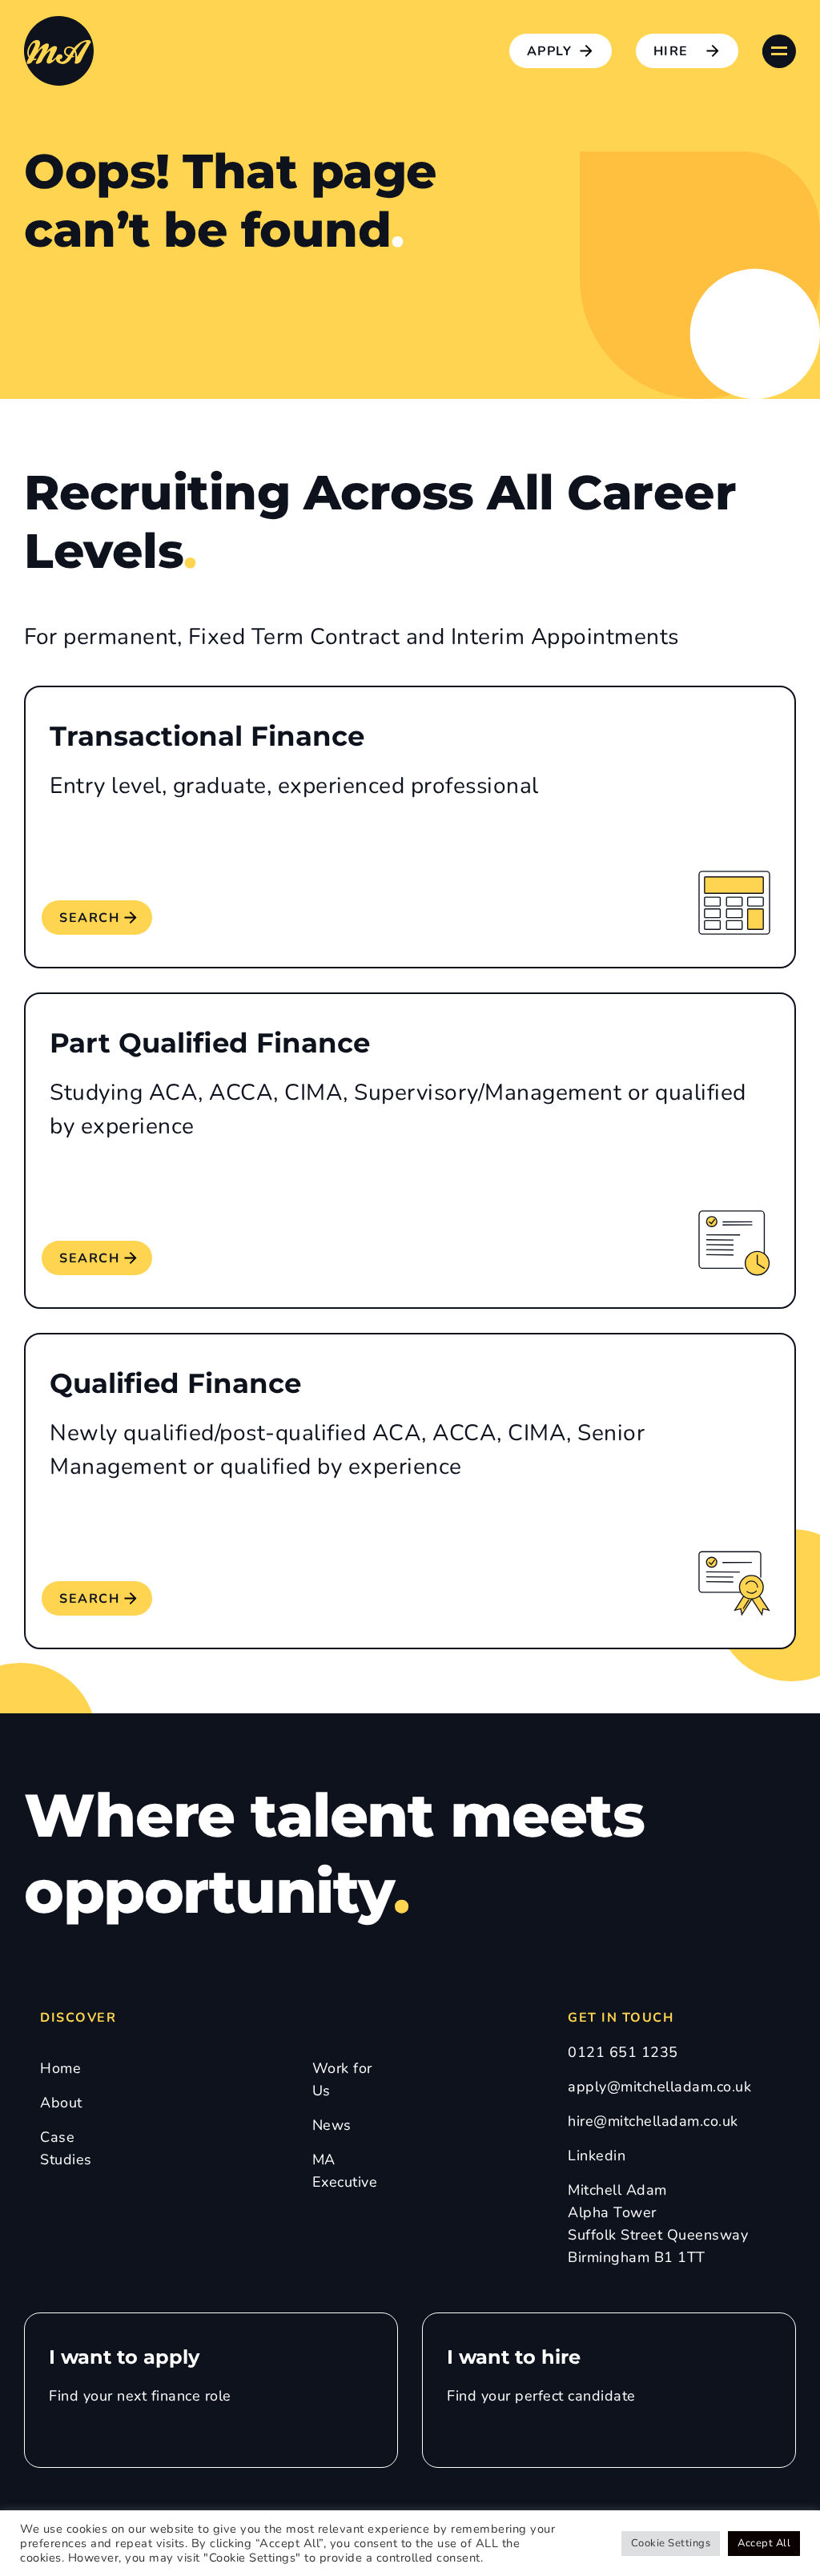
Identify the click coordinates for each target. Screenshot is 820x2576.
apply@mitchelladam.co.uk (659, 2087)
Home (60, 2068)
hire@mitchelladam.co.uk (653, 2121)
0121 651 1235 (623, 2052)
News (332, 2125)
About (61, 2103)
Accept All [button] (764, 2543)
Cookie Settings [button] (671, 2543)
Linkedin (597, 2155)
